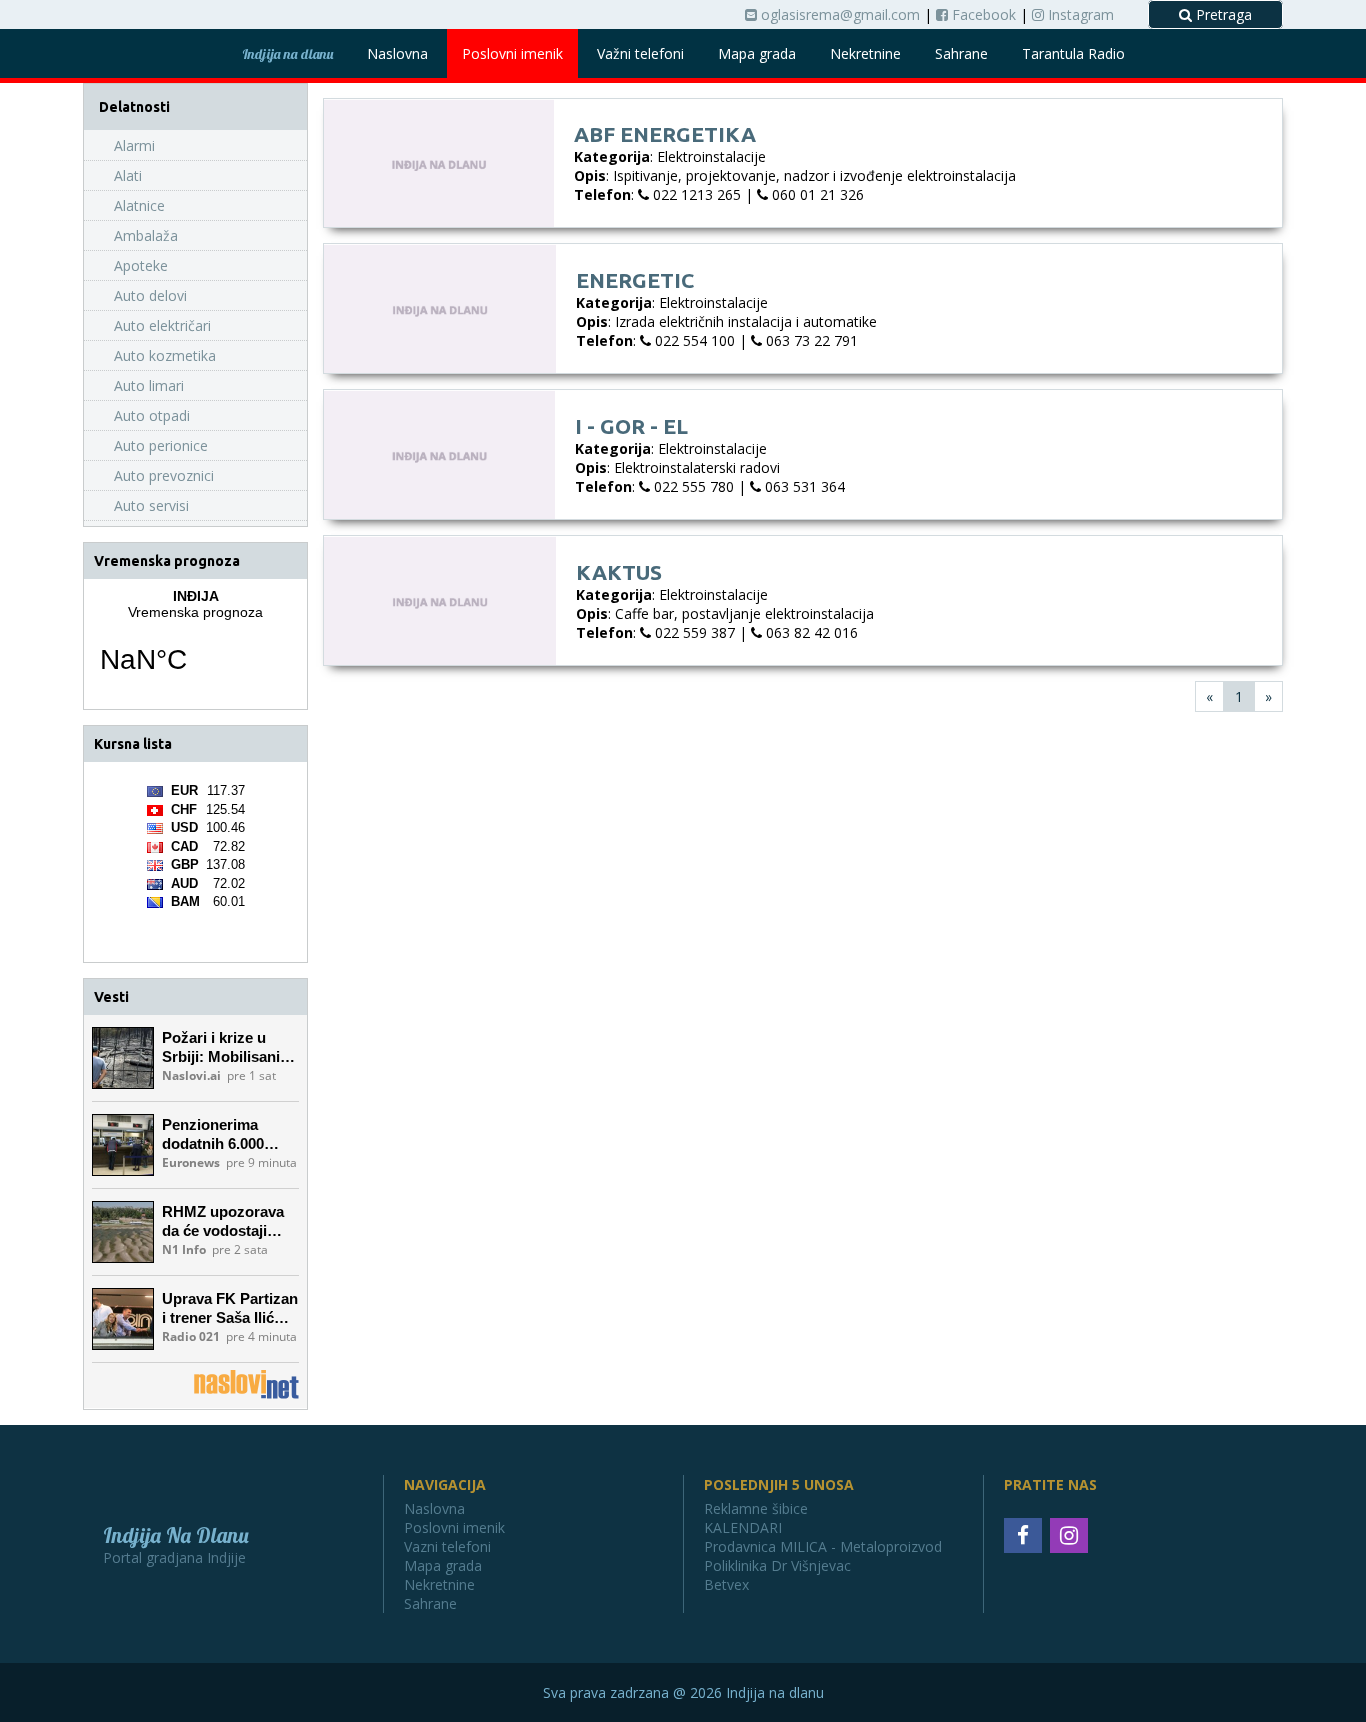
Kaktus (619, 572)
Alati (128, 175)
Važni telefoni (640, 53)
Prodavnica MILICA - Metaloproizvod (823, 1546)
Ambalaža (146, 235)
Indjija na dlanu (287, 54)
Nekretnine (865, 53)
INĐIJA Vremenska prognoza (195, 644)
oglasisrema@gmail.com (838, 14)
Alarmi (134, 145)
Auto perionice (161, 445)
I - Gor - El (631, 426)
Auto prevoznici (164, 475)
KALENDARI (743, 1527)
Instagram (1079, 14)
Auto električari (162, 325)
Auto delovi (150, 295)
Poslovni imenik (512, 53)
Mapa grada (757, 53)
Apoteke (141, 265)
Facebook (982, 14)
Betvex (726, 1584)
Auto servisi (151, 505)
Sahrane (961, 53)
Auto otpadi (152, 415)
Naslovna (397, 53)
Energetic (635, 280)
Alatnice (139, 205)
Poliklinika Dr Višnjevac (777, 1565)
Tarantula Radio (1073, 53)
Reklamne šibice (756, 1508)
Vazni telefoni (447, 1546)
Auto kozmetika (165, 355)
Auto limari (149, 385)
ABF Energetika (665, 134)
